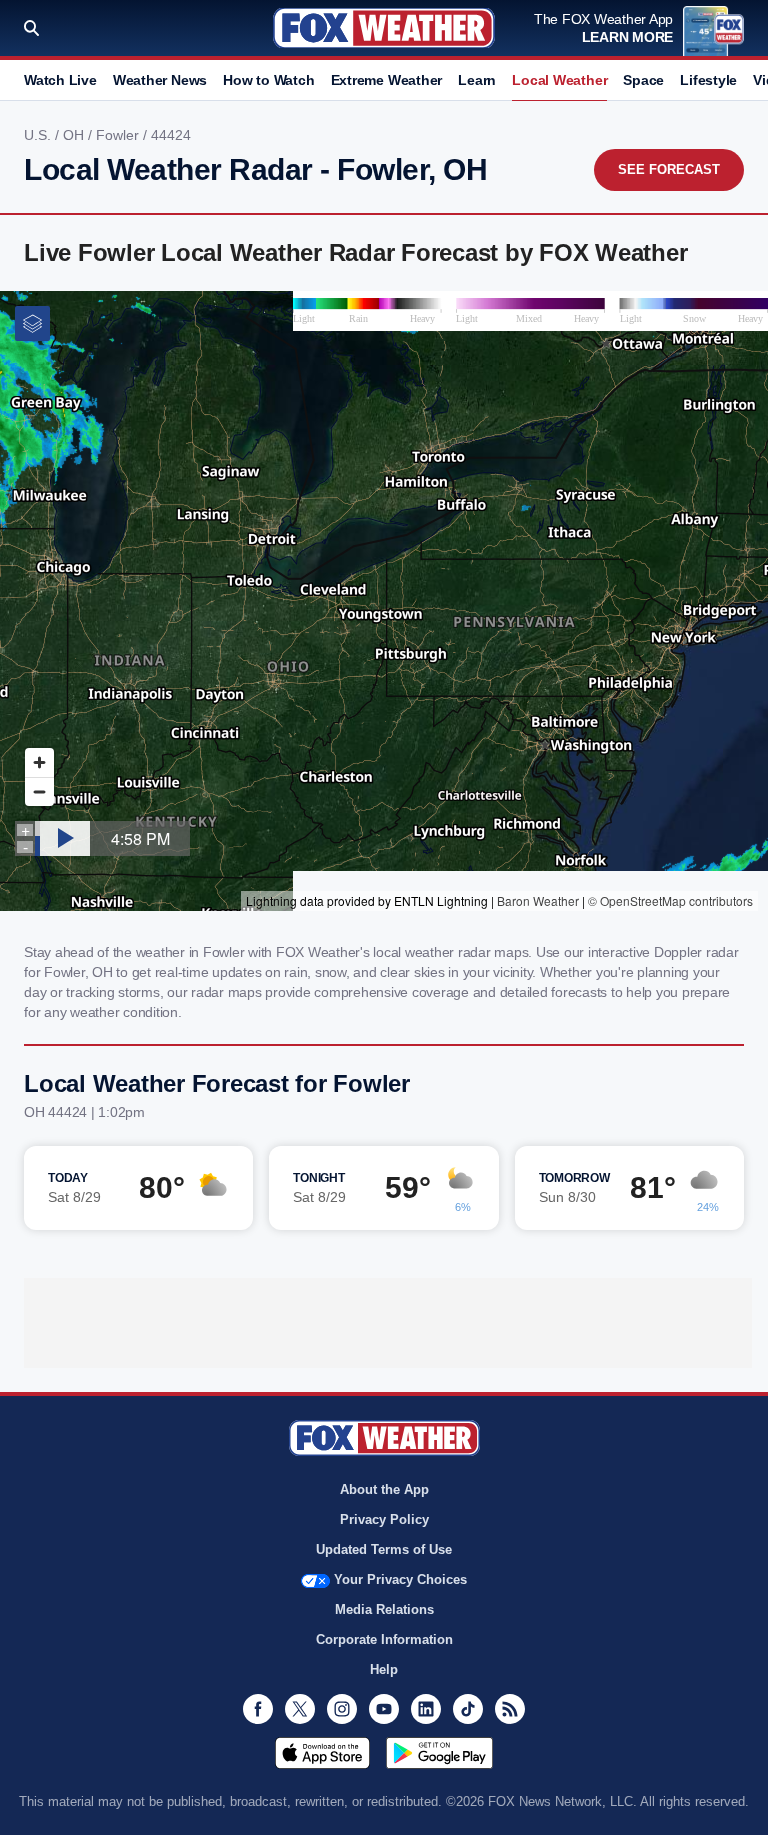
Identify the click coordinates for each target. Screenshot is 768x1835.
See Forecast (669, 169)
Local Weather (559, 80)
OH (75, 135)
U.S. (39, 135)
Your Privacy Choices (400, 1579)
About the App (384, 1489)
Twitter (300, 1709)
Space (643, 80)
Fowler (119, 135)
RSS (510, 1709)
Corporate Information (384, 1639)
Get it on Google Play (439, 1753)
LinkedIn (426, 1709)
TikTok (468, 1709)
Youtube (384, 1709)
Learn (477, 80)
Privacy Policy (384, 1519)
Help (384, 1669)
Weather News (160, 80)
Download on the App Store (322, 1753)
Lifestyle (708, 80)
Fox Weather (384, 28)
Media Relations (384, 1609)
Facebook (258, 1709)
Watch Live (60, 80)
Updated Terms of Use (384, 1549)
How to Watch (268, 80)
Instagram (342, 1709)
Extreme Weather (387, 80)
